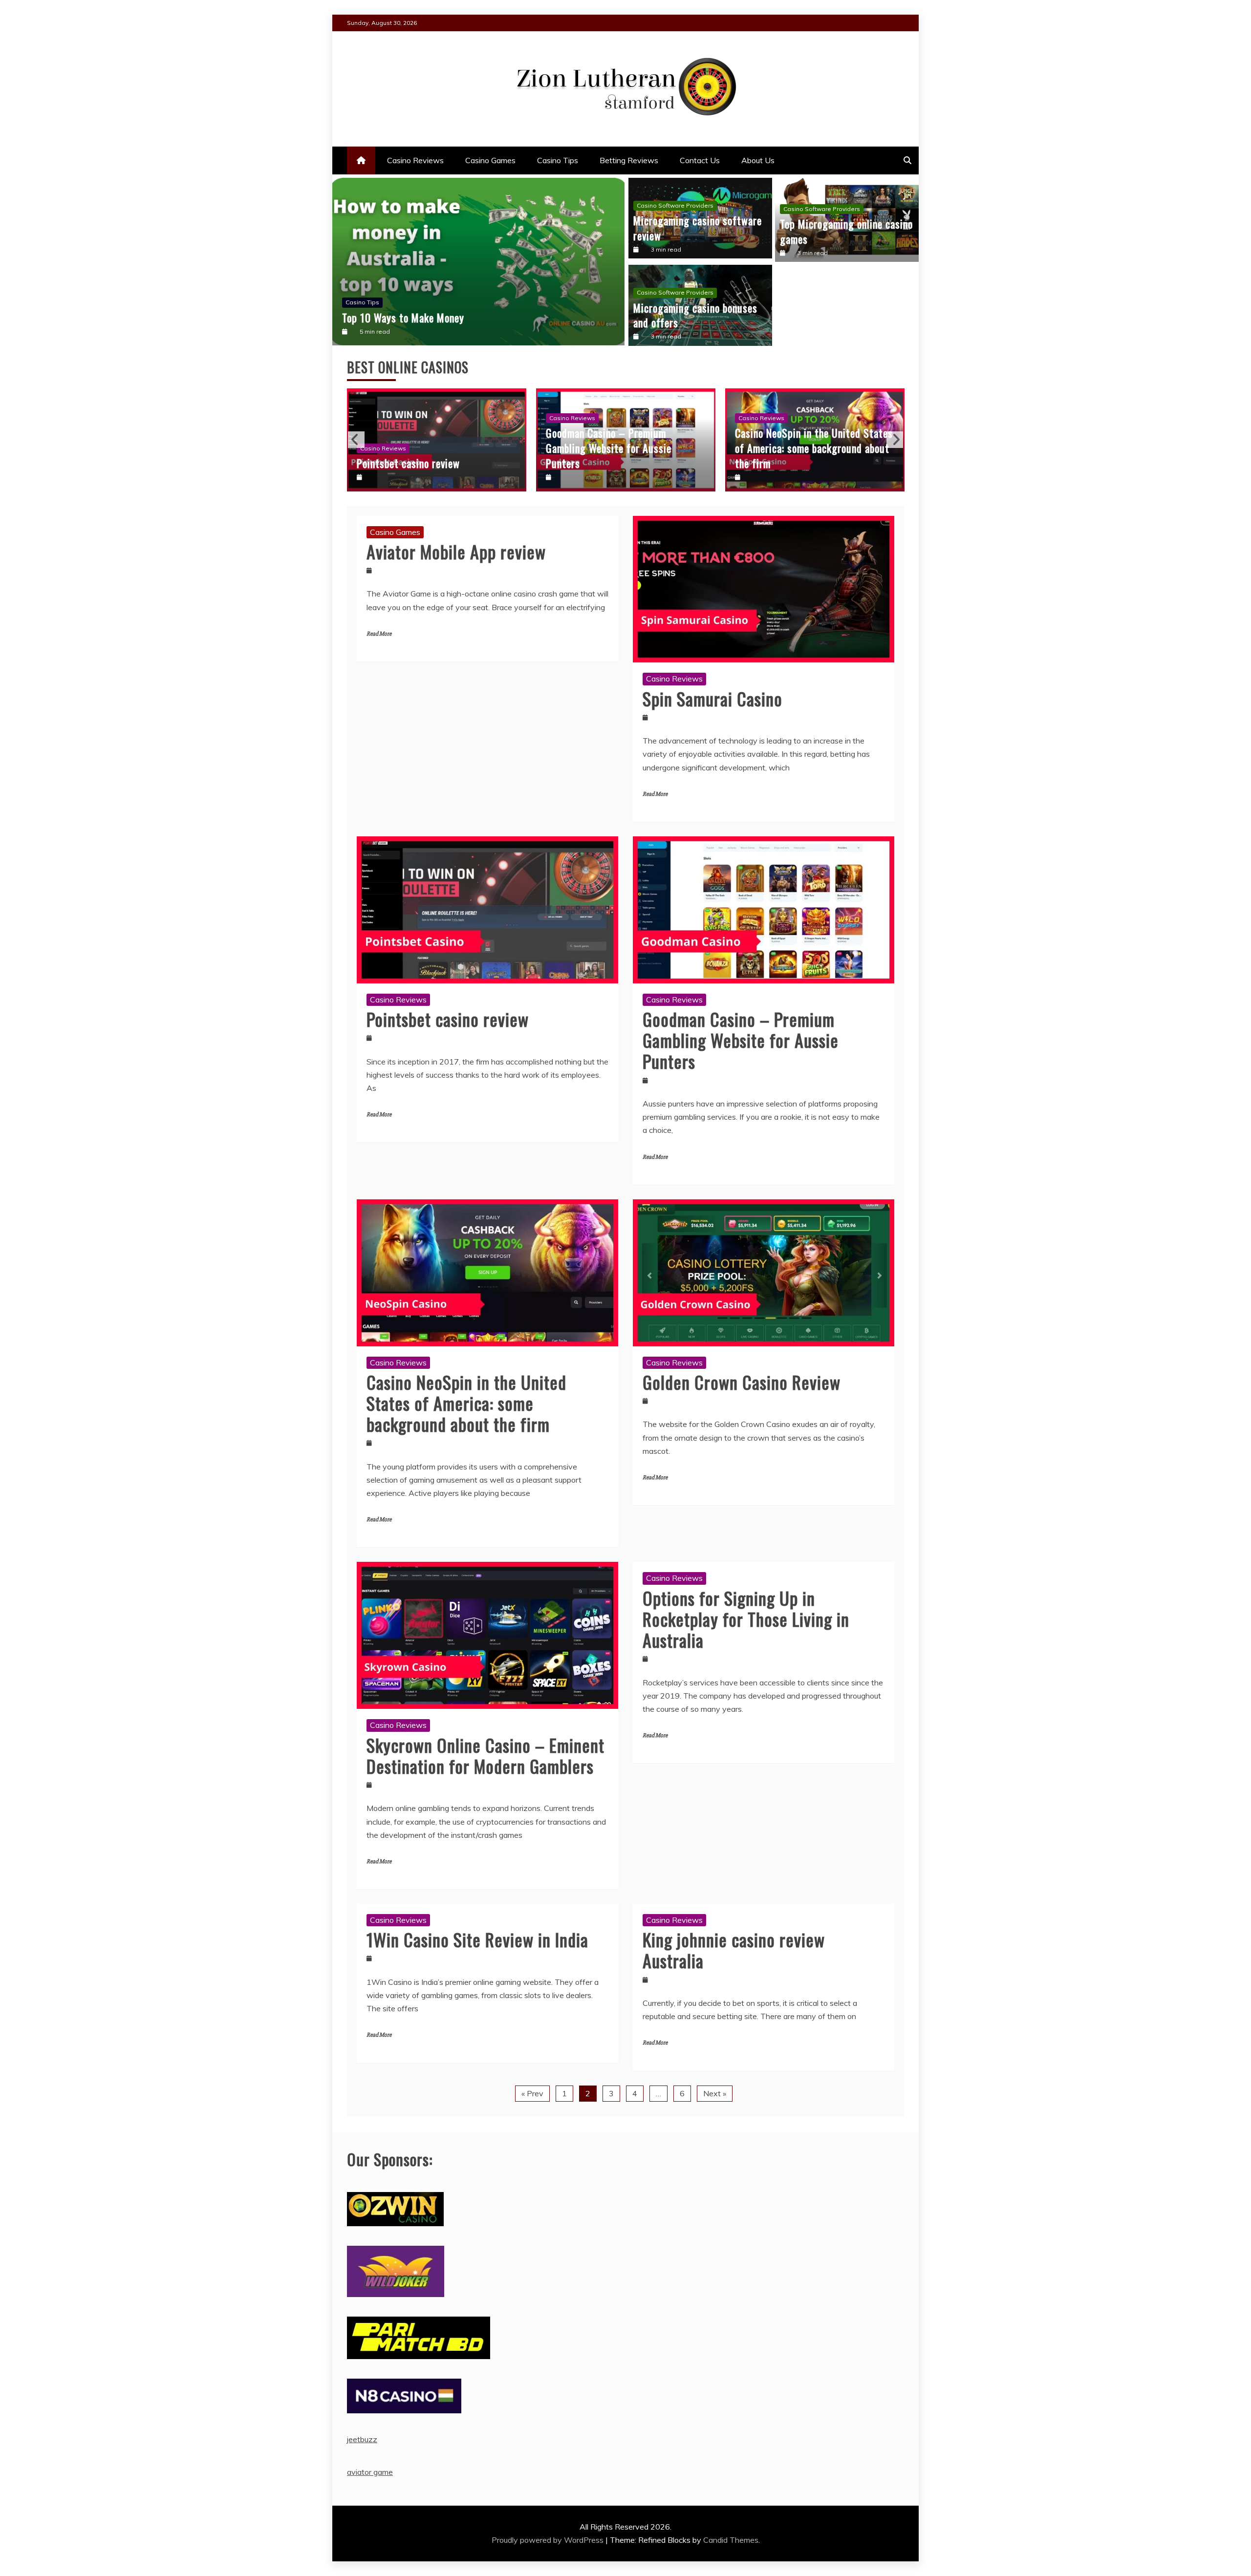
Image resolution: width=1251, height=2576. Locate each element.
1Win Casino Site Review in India (477, 1939)
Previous (356, 440)
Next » (715, 2093)
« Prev (532, 2093)
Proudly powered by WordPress (549, 2540)
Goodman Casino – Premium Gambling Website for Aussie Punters (420, 448)
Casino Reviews (415, 160)
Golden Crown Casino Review (796, 463)
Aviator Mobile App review (456, 551)
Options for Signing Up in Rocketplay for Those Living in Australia (746, 1619)
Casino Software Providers (675, 205)
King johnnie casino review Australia (734, 1950)
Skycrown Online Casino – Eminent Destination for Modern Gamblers (485, 1755)
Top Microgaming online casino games (846, 231)
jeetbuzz (362, 2439)
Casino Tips (558, 160)
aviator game (370, 2472)
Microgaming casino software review (698, 228)
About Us (758, 160)
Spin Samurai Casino (712, 698)
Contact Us (700, 160)
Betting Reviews (629, 160)
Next (895, 440)
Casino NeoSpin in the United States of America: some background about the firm (625, 448)
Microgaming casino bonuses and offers (695, 315)
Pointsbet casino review (448, 1019)
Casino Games (490, 160)
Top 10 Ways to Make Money (403, 318)
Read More (379, 634)
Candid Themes (731, 2540)
